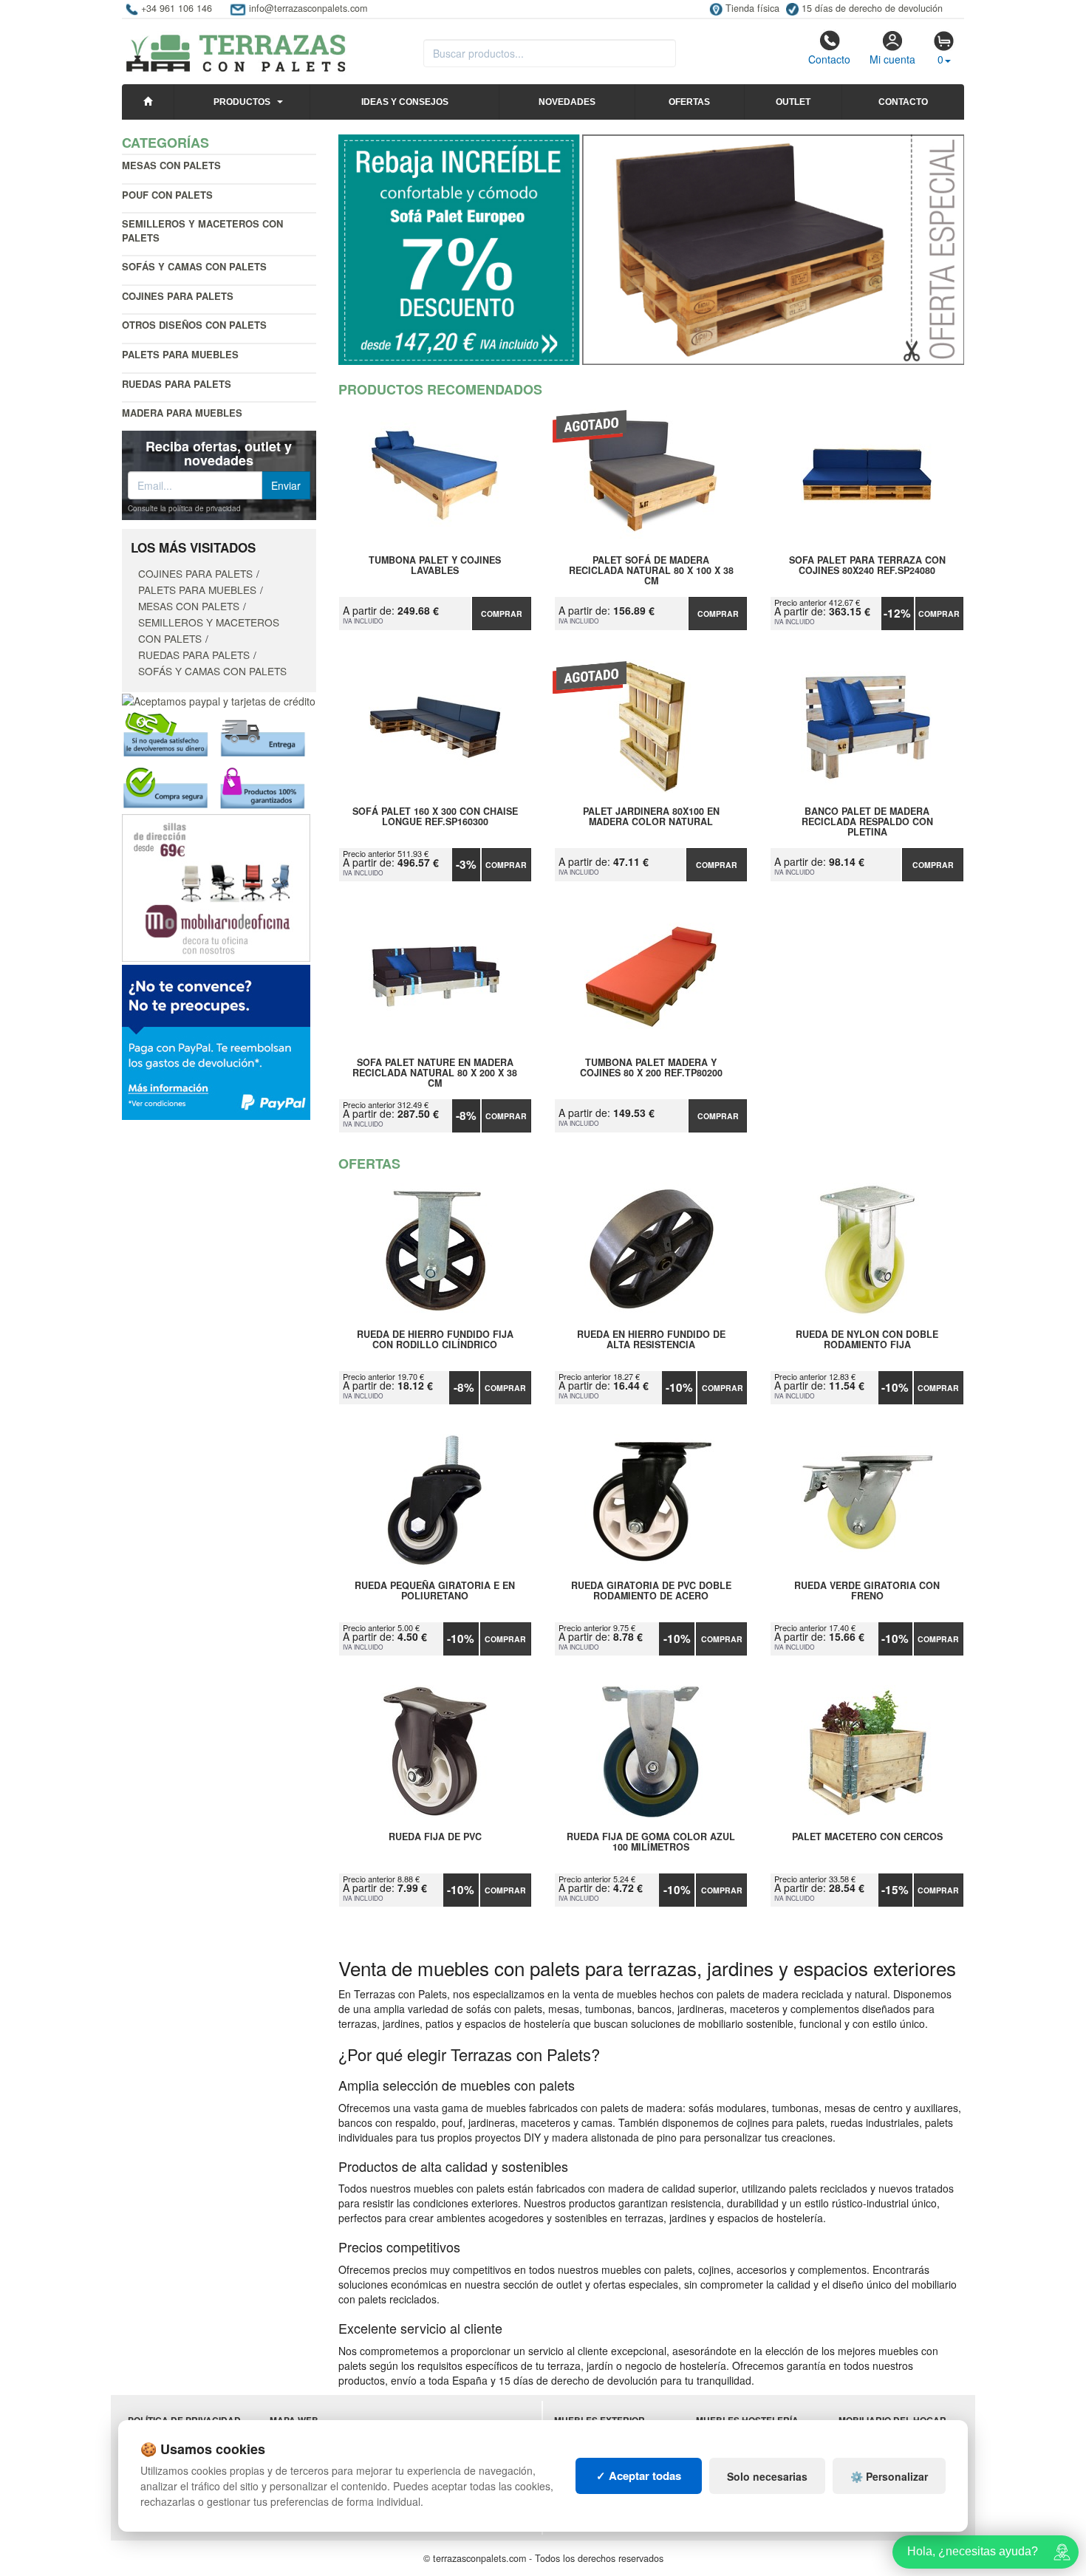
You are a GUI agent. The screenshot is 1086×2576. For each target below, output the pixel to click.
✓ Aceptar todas (639, 2476)
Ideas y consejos (405, 102)
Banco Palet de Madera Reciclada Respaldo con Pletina (867, 821)
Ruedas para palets (177, 384)
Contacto (829, 59)
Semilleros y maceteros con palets (202, 230)
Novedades (567, 102)
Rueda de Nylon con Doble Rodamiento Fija (867, 1340)
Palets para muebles (180, 354)
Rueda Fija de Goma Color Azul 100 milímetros (651, 1842)
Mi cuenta (892, 59)
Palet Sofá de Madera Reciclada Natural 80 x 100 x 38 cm (651, 570)
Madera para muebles (182, 413)
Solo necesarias (767, 2476)
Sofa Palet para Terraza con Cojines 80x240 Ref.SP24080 (867, 566)
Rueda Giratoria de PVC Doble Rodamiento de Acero (651, 1591)
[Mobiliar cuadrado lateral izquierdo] (216, 886)
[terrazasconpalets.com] (236, 47)
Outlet (793, 102)
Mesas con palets (171, 165)
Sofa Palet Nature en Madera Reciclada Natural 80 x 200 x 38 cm (435, 1073)
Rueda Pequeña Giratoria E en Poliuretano (435, 1591)
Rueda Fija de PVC (435, 1837)
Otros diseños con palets (194, 325)
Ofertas (689, 102)
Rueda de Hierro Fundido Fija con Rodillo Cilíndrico (435, 1340)
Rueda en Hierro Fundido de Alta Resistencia (651, 1340)
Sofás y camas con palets (194, 266)
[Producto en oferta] (652, 250)
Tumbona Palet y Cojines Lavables (435, 566)
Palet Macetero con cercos (867, 1837)
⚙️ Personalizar (889, 2476)
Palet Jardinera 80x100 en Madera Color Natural (651, 817)
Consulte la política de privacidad (184, 508)
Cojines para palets (178, 296)
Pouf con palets (167, 195)
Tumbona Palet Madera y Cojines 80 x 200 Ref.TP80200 (651, 1068)
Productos (242, 102)
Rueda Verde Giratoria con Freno (867, 1591)
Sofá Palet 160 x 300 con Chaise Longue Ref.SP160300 (435, 817)
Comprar (502, 614)
